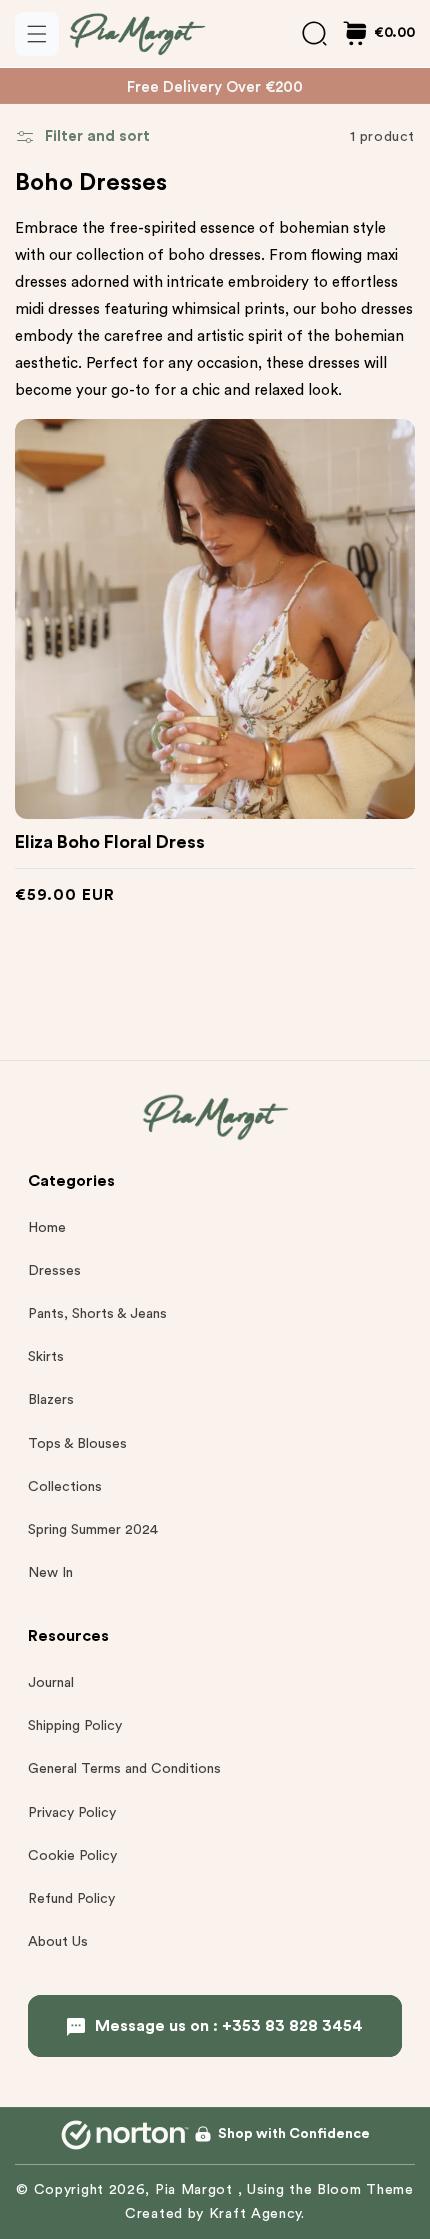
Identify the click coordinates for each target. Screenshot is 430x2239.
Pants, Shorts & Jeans (97, 1314)
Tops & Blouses (77, 1444)
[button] (37, 34)
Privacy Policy (72, 1813)
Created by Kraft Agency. (215, 2214)
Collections (65, 1487)
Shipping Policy (75, 1726)
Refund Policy (71, 1899)
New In (50, 1573)
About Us (58, 1942)
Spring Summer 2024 (93, 1530)
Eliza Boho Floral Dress (110, 842)
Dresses (54, 1271)
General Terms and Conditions (124, 1769)
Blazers (51, 1400)
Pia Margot (196, 2190)
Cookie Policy (72, 1856)
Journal (51, 1683)
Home (47, 1228)
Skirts (46, 1357)
